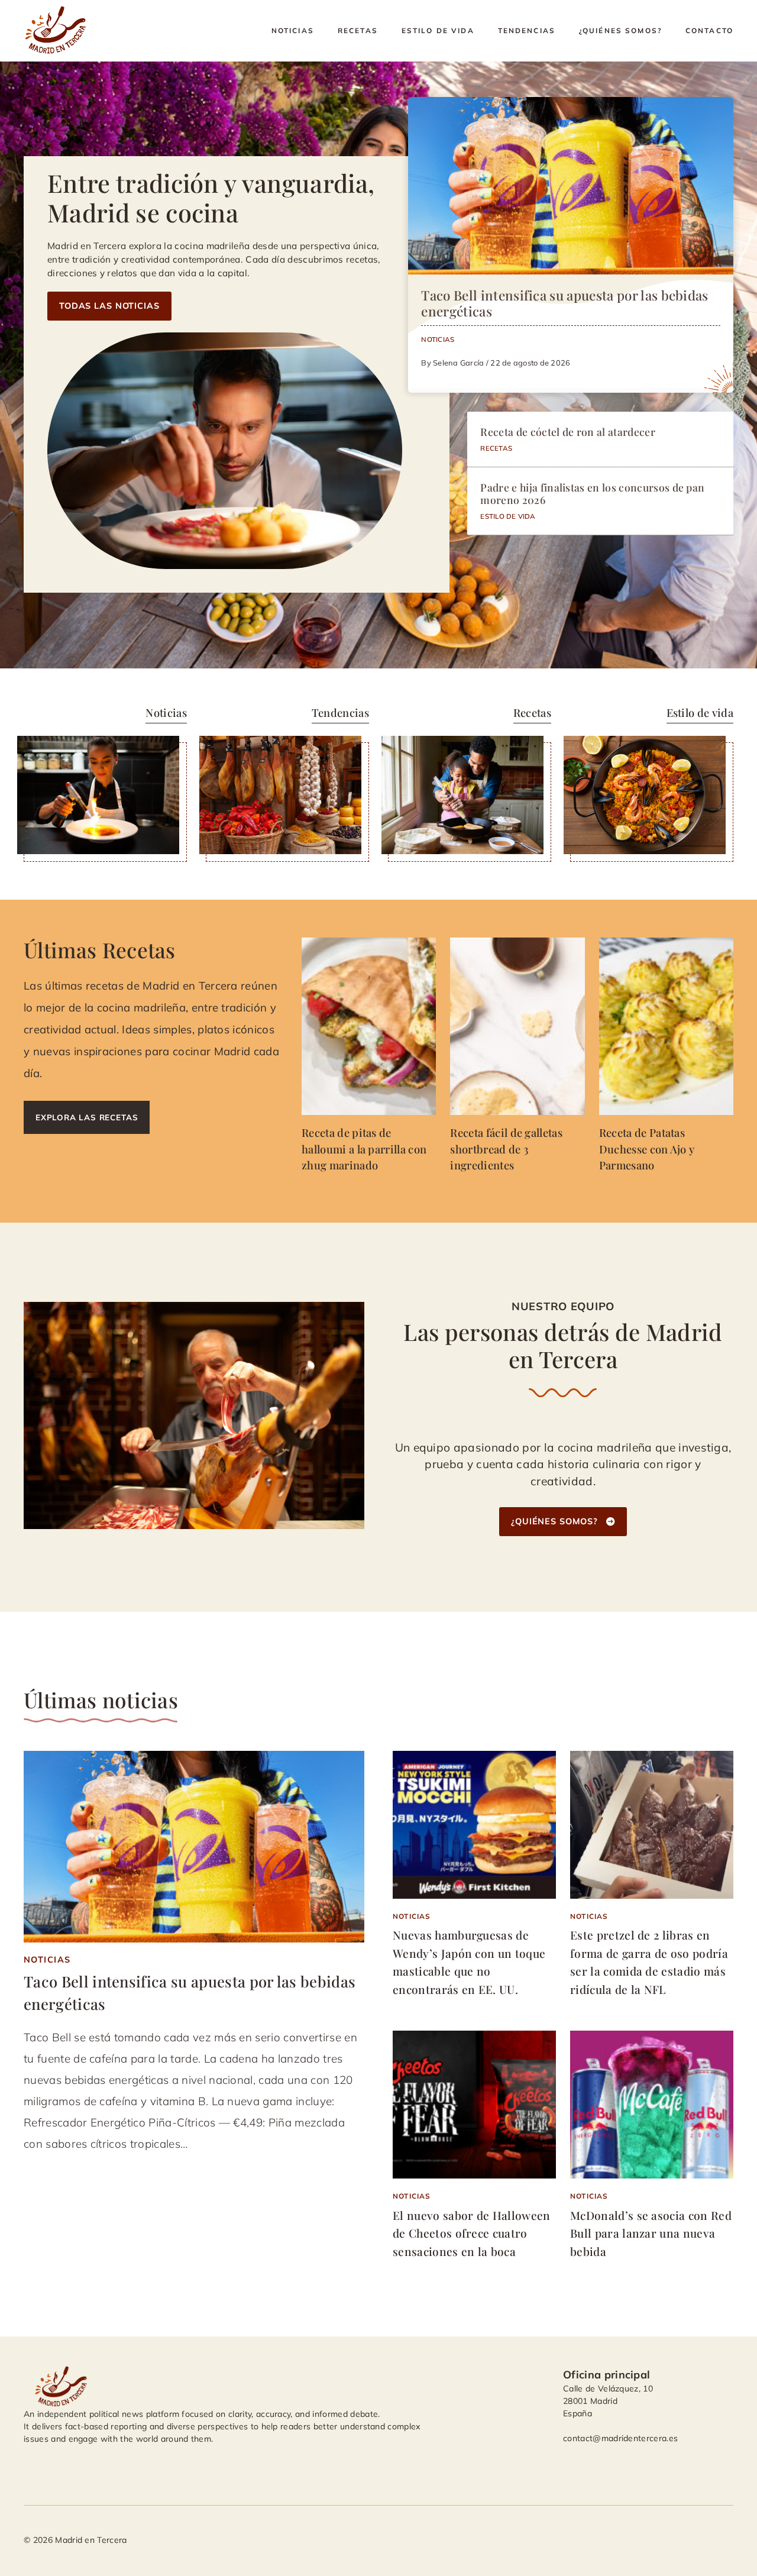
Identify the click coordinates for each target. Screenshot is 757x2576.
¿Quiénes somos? (620, 30)
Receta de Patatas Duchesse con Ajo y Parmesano (647, 1148)
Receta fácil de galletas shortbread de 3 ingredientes (506, 1148)
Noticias (293, 30)
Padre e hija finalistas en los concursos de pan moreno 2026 (592, 493)
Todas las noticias (109, 306)
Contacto (709, 30)
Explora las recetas (87, 1117)
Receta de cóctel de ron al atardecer (568, 432)
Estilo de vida (438, 30)
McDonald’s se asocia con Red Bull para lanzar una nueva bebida (651, 2233)
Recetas (358, 30)
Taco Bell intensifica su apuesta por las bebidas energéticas (564, 303)
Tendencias (527, 30)
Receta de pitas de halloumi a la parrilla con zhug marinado (364, 1148)
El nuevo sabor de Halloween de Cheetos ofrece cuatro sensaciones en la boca (472, 2233)
